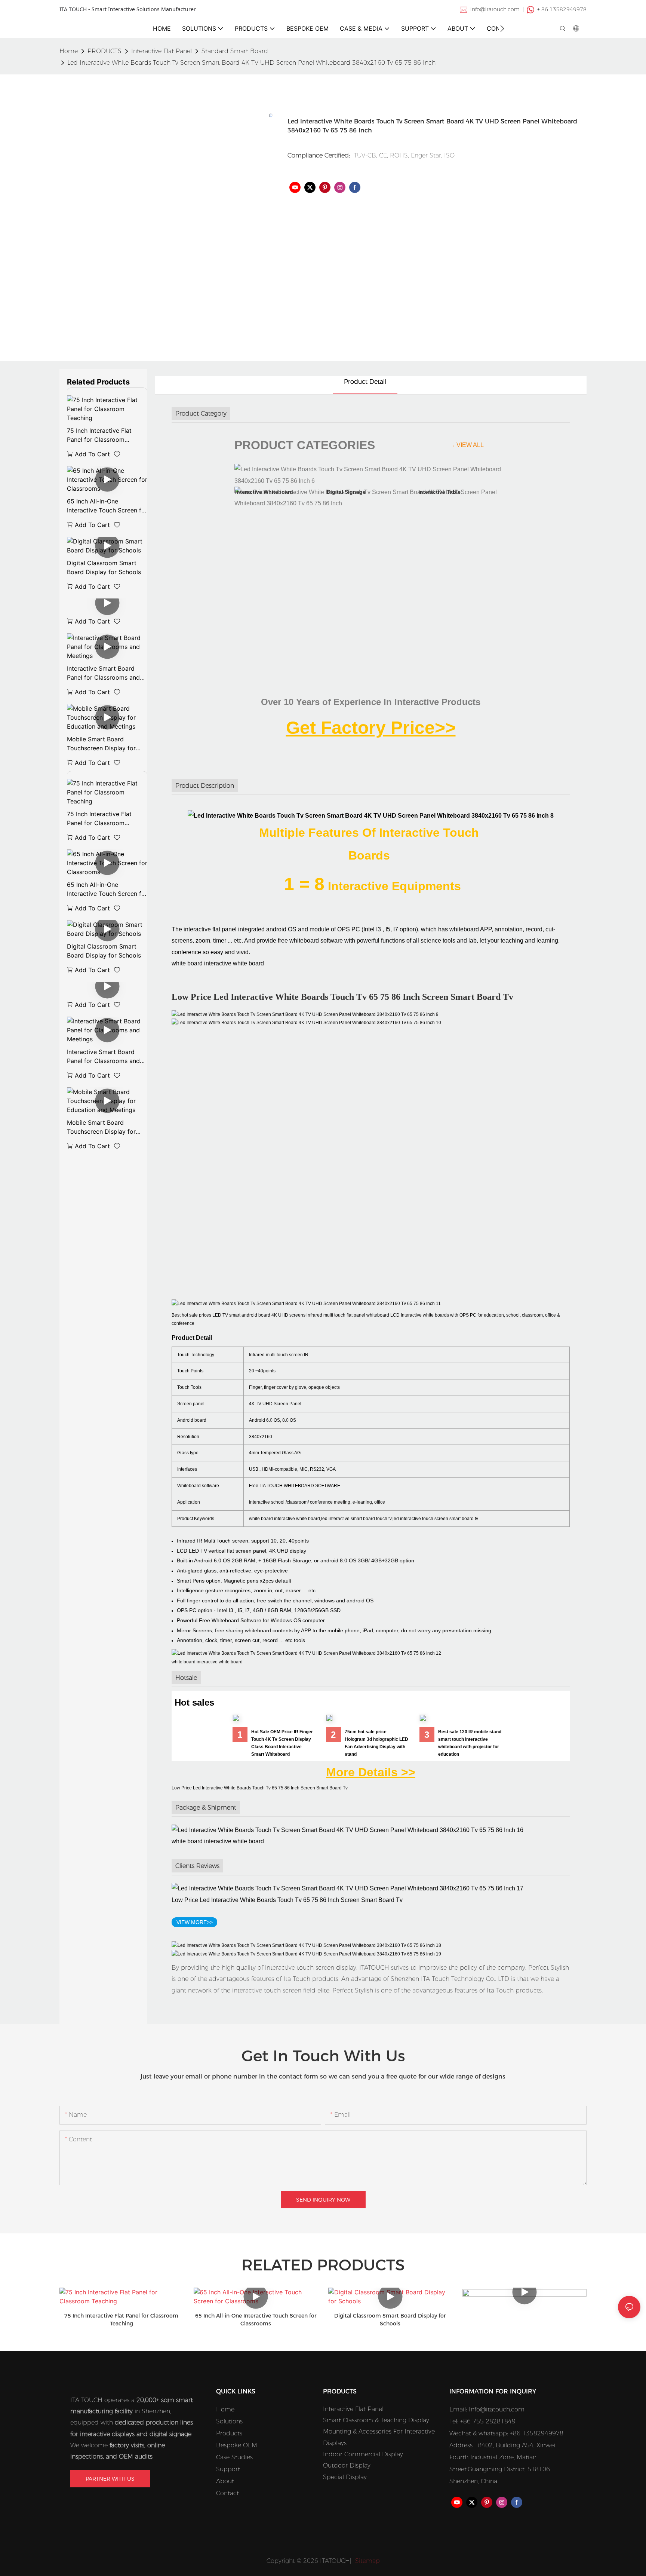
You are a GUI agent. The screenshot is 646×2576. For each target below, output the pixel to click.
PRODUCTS (104, 51)
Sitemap (367, 2561)
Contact (227, 2493)
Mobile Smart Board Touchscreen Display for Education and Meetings (101, 744)
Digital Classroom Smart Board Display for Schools (104, 567)
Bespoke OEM (237, 2445)
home (69, 51)
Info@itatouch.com (497, 2409)
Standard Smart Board (235, 51)
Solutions (229, 2421)
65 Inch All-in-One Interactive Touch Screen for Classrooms (107, 506)
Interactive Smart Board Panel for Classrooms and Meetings (103, 673)
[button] (502, 28)
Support (228, 2469)
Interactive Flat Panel (161, 51)
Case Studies (234, 2457)
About (225, 2481)
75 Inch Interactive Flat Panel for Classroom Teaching (99, 435)
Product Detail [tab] (365, 382)
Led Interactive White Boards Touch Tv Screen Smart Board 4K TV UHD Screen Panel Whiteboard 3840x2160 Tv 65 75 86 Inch (251, 63)
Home (225, 2409)
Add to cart (92, 454)
